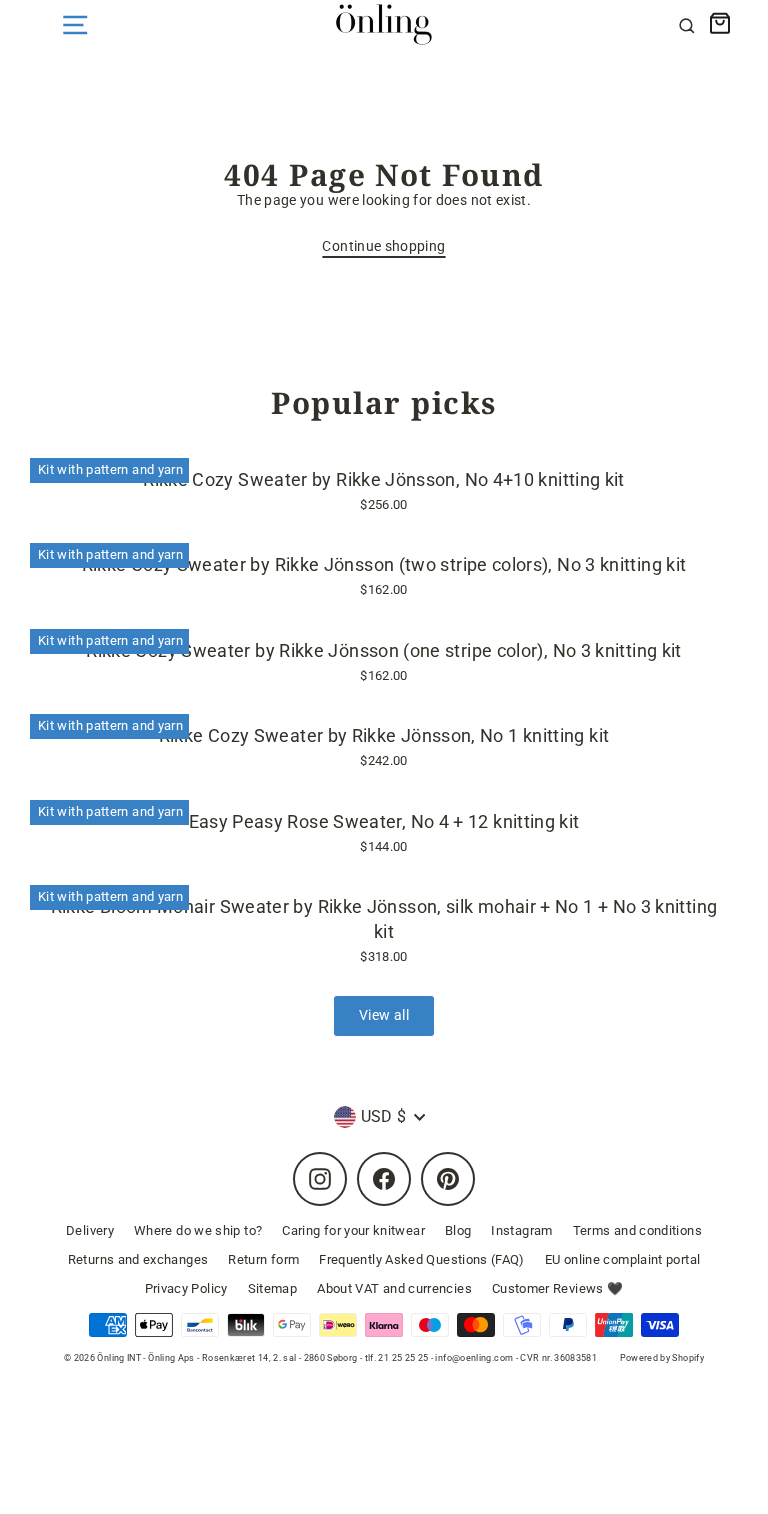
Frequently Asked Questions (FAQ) (422, 1259)
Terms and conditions (637, 1230)
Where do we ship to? (198, 1230)
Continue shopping (383, 246)
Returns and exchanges (138, 1259)
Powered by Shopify (662, 1358)
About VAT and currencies (394, 1288)
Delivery (90, 1230)
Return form (263, 1259)
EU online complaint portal (622, 1259)
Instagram (521, 1230)
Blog (458, 1230)
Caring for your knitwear (353, 1230)
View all (384, 1015)
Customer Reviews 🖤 (558, 1288)
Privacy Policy (186, 1288)
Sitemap (273, 1288)
